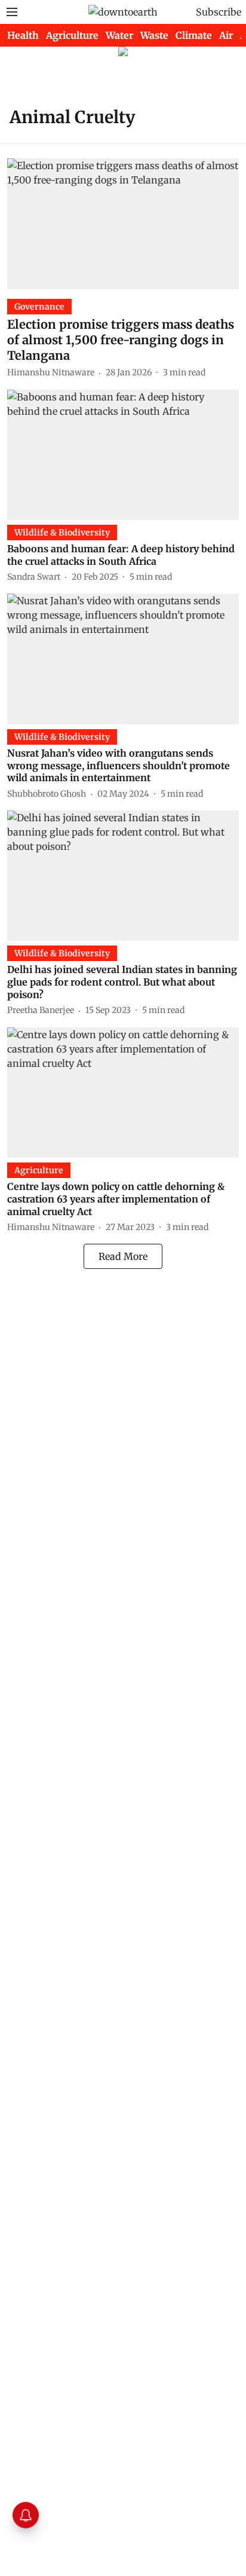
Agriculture (72, 35)
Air (226, 35)
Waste (154, 35)
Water (119, 35)
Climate (194, 35)
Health (23, 35)
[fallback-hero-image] (123, 224)
